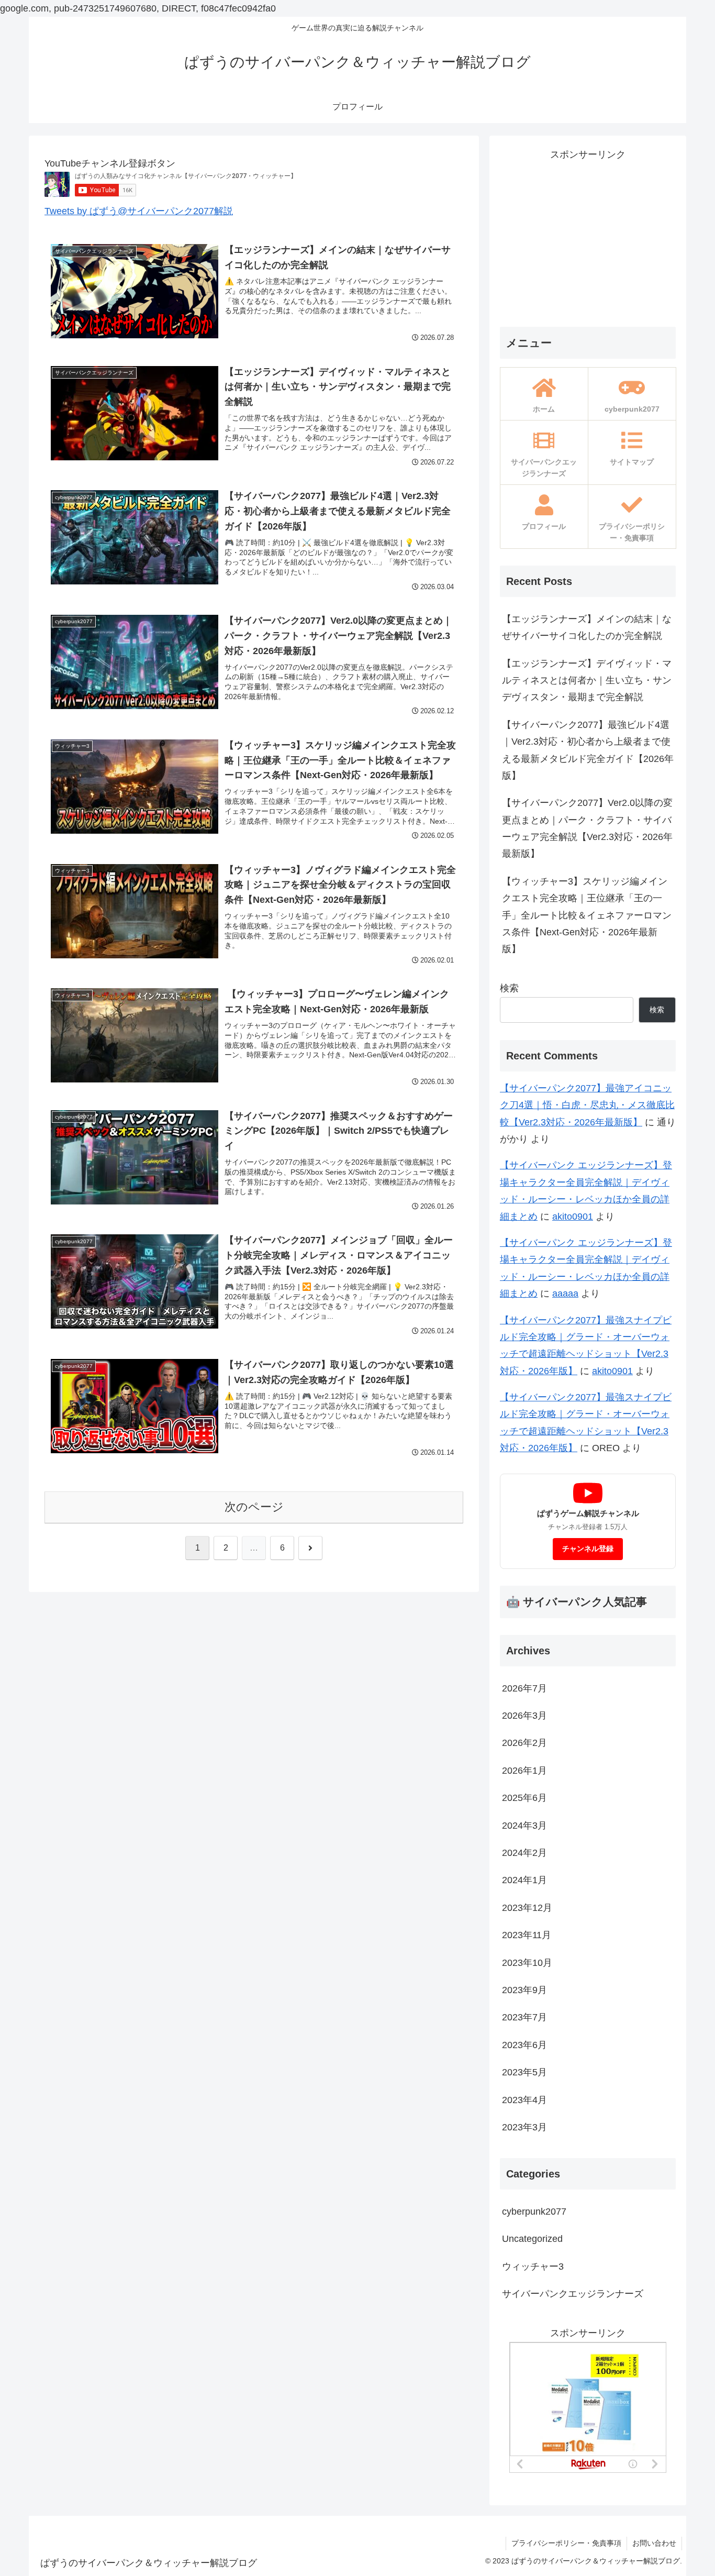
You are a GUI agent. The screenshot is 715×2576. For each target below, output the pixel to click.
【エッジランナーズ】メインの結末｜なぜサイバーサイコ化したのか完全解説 (587, 627)
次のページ (254, 1507)
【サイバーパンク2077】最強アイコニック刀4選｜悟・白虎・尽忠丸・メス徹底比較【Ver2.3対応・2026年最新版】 (587, 1105)
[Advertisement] (588, 236)
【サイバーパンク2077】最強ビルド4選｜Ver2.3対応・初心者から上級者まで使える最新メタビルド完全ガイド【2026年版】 (588, 750)
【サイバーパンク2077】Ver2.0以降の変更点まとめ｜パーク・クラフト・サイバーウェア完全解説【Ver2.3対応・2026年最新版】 (587, 828)
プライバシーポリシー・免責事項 (566, 2543)
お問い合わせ (654, 2543)
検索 (509, 988)
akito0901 (573, 1217)
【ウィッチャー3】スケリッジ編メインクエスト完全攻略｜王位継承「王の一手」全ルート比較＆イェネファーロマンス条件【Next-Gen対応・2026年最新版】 (587, 915)
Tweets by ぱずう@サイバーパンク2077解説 (139, 211)
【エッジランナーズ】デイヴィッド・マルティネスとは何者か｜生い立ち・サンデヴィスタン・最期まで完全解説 (587, 681)
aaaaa (565, 1293)
